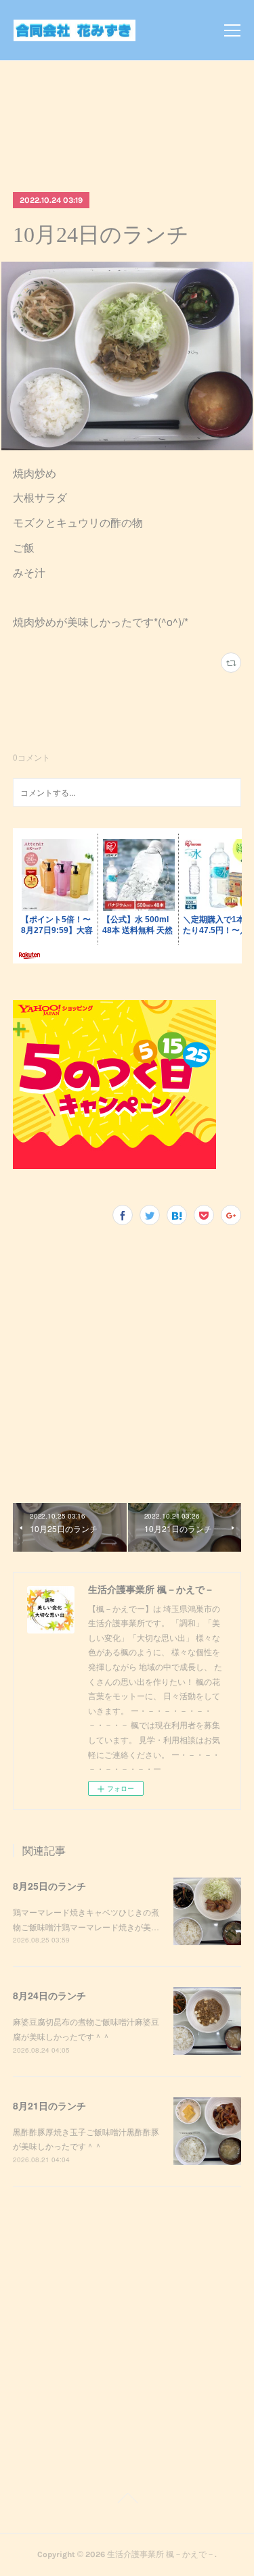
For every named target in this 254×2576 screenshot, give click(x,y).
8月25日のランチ (49, 1886)
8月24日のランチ (49, 1995)
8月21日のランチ (49, 2105)
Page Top (127, 2500)
